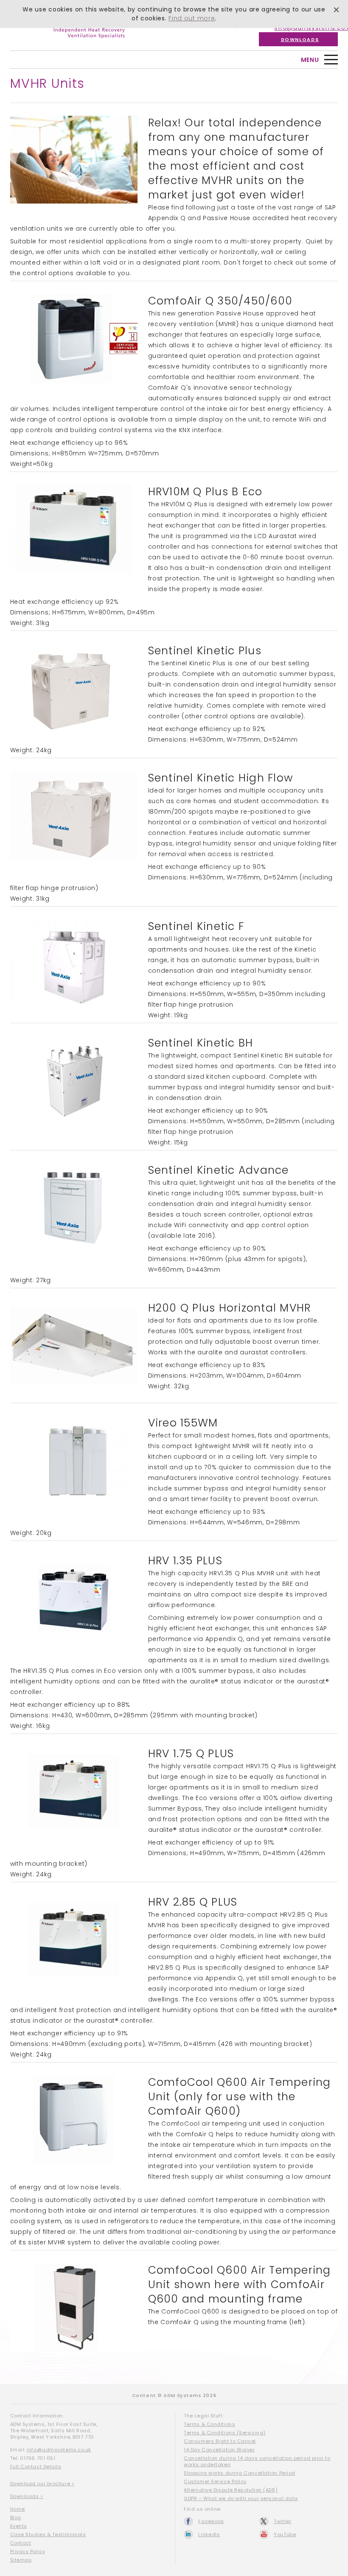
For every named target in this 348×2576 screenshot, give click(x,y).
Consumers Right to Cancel (220, 2441)
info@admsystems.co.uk (59, 2450)
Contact (21, 2543)
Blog (16, 2517)
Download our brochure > (42, 2484)
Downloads (300, 39)
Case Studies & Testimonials (48, 2534)
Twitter (283, 2521)
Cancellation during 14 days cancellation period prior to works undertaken (257, 2461)
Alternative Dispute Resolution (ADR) (231, 2490)
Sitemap (21, 2560)
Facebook (211, 2521)
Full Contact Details (36, 2467)
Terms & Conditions (209, 2424)
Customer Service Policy (215, 2481)
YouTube (285, 2534)
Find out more (192, 18)
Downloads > (27, 2496)
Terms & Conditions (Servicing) (225, 2433)
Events (19, 2526)
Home (18, 2509)
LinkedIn (209, 2534)
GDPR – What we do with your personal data (241, 2498)
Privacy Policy (28, 2551)
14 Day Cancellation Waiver (219, 2450)
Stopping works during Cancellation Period (240, 2473)
